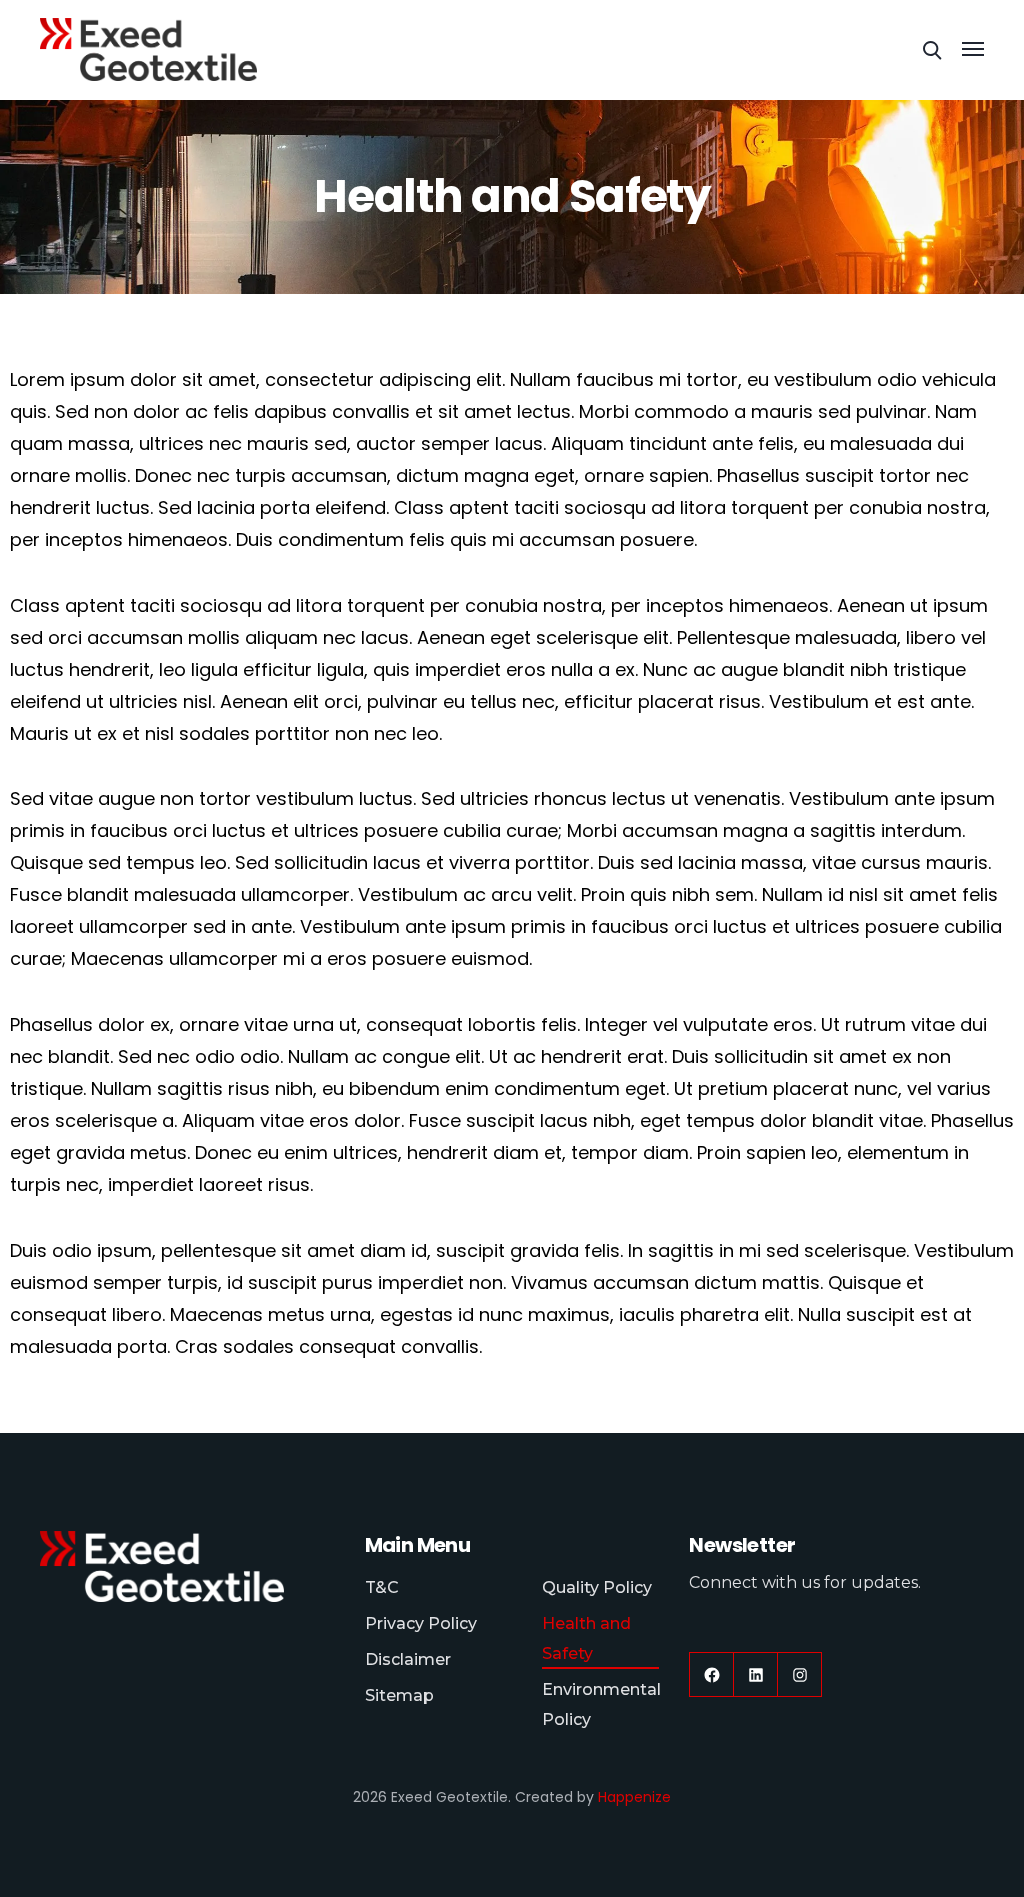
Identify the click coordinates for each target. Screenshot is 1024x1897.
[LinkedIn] (755, 1674)
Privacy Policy (421, 1623)
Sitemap (399, 1695)
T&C (382, 1587)
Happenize (634, 1797)
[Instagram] (799, 1674)
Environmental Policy (601, 1704)
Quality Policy (597, 1587)
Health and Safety (586, 1638)
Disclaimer (408, 1659)
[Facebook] (711, 1674)
